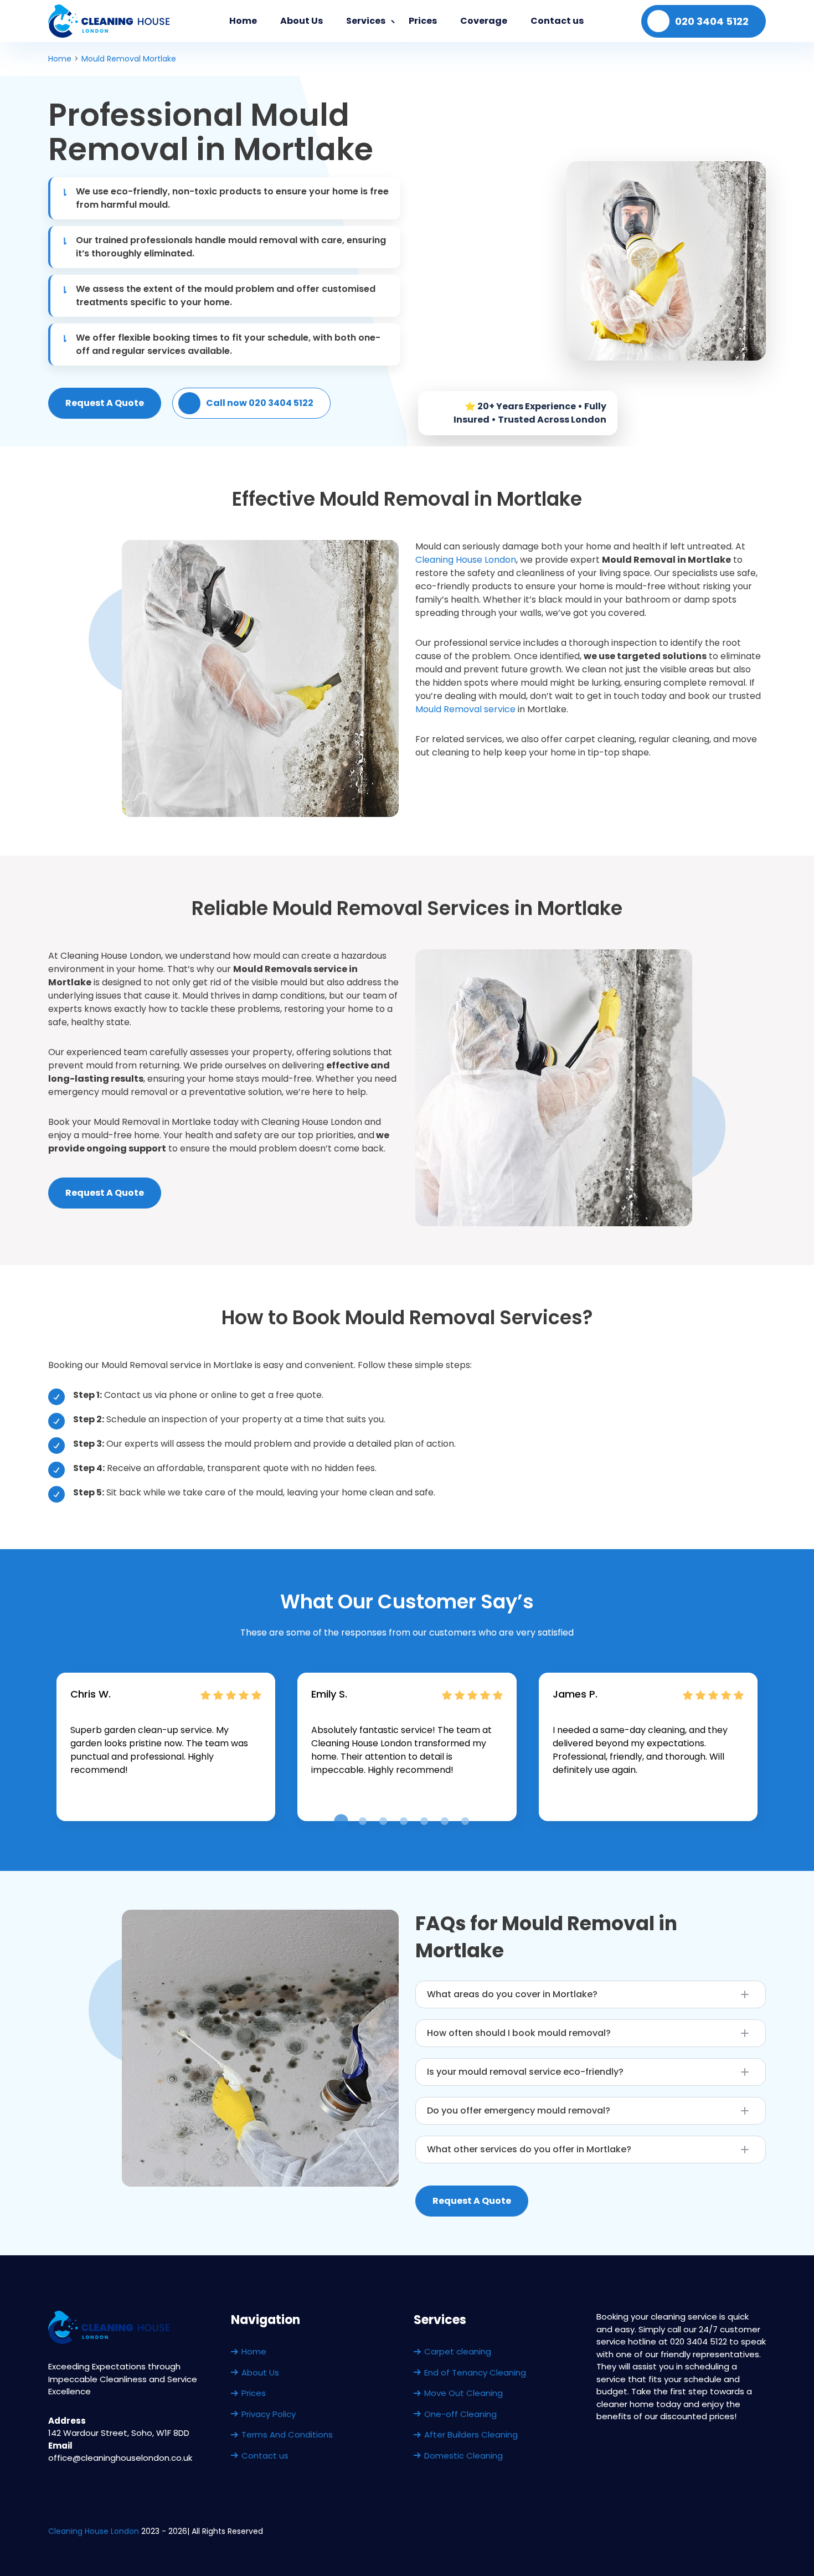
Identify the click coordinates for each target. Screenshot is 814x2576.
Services (366, 21)
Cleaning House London (466, 560)
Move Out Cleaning (463, 2393)
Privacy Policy (269, 2414)
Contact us (557, 21)
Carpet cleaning (458, 2351)
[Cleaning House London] (110, 21)
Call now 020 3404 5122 (260, 403)
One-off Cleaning (460, 2414)
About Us (302, 21)
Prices (423, 21)
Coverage (484, 21)
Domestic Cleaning (463, 2456)
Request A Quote (105, 403)
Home (243, 21)
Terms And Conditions (287, 2434)
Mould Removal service (465, 709)
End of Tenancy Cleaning (475, 2372)
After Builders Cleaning (471, 2434)
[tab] (341, 1821)
